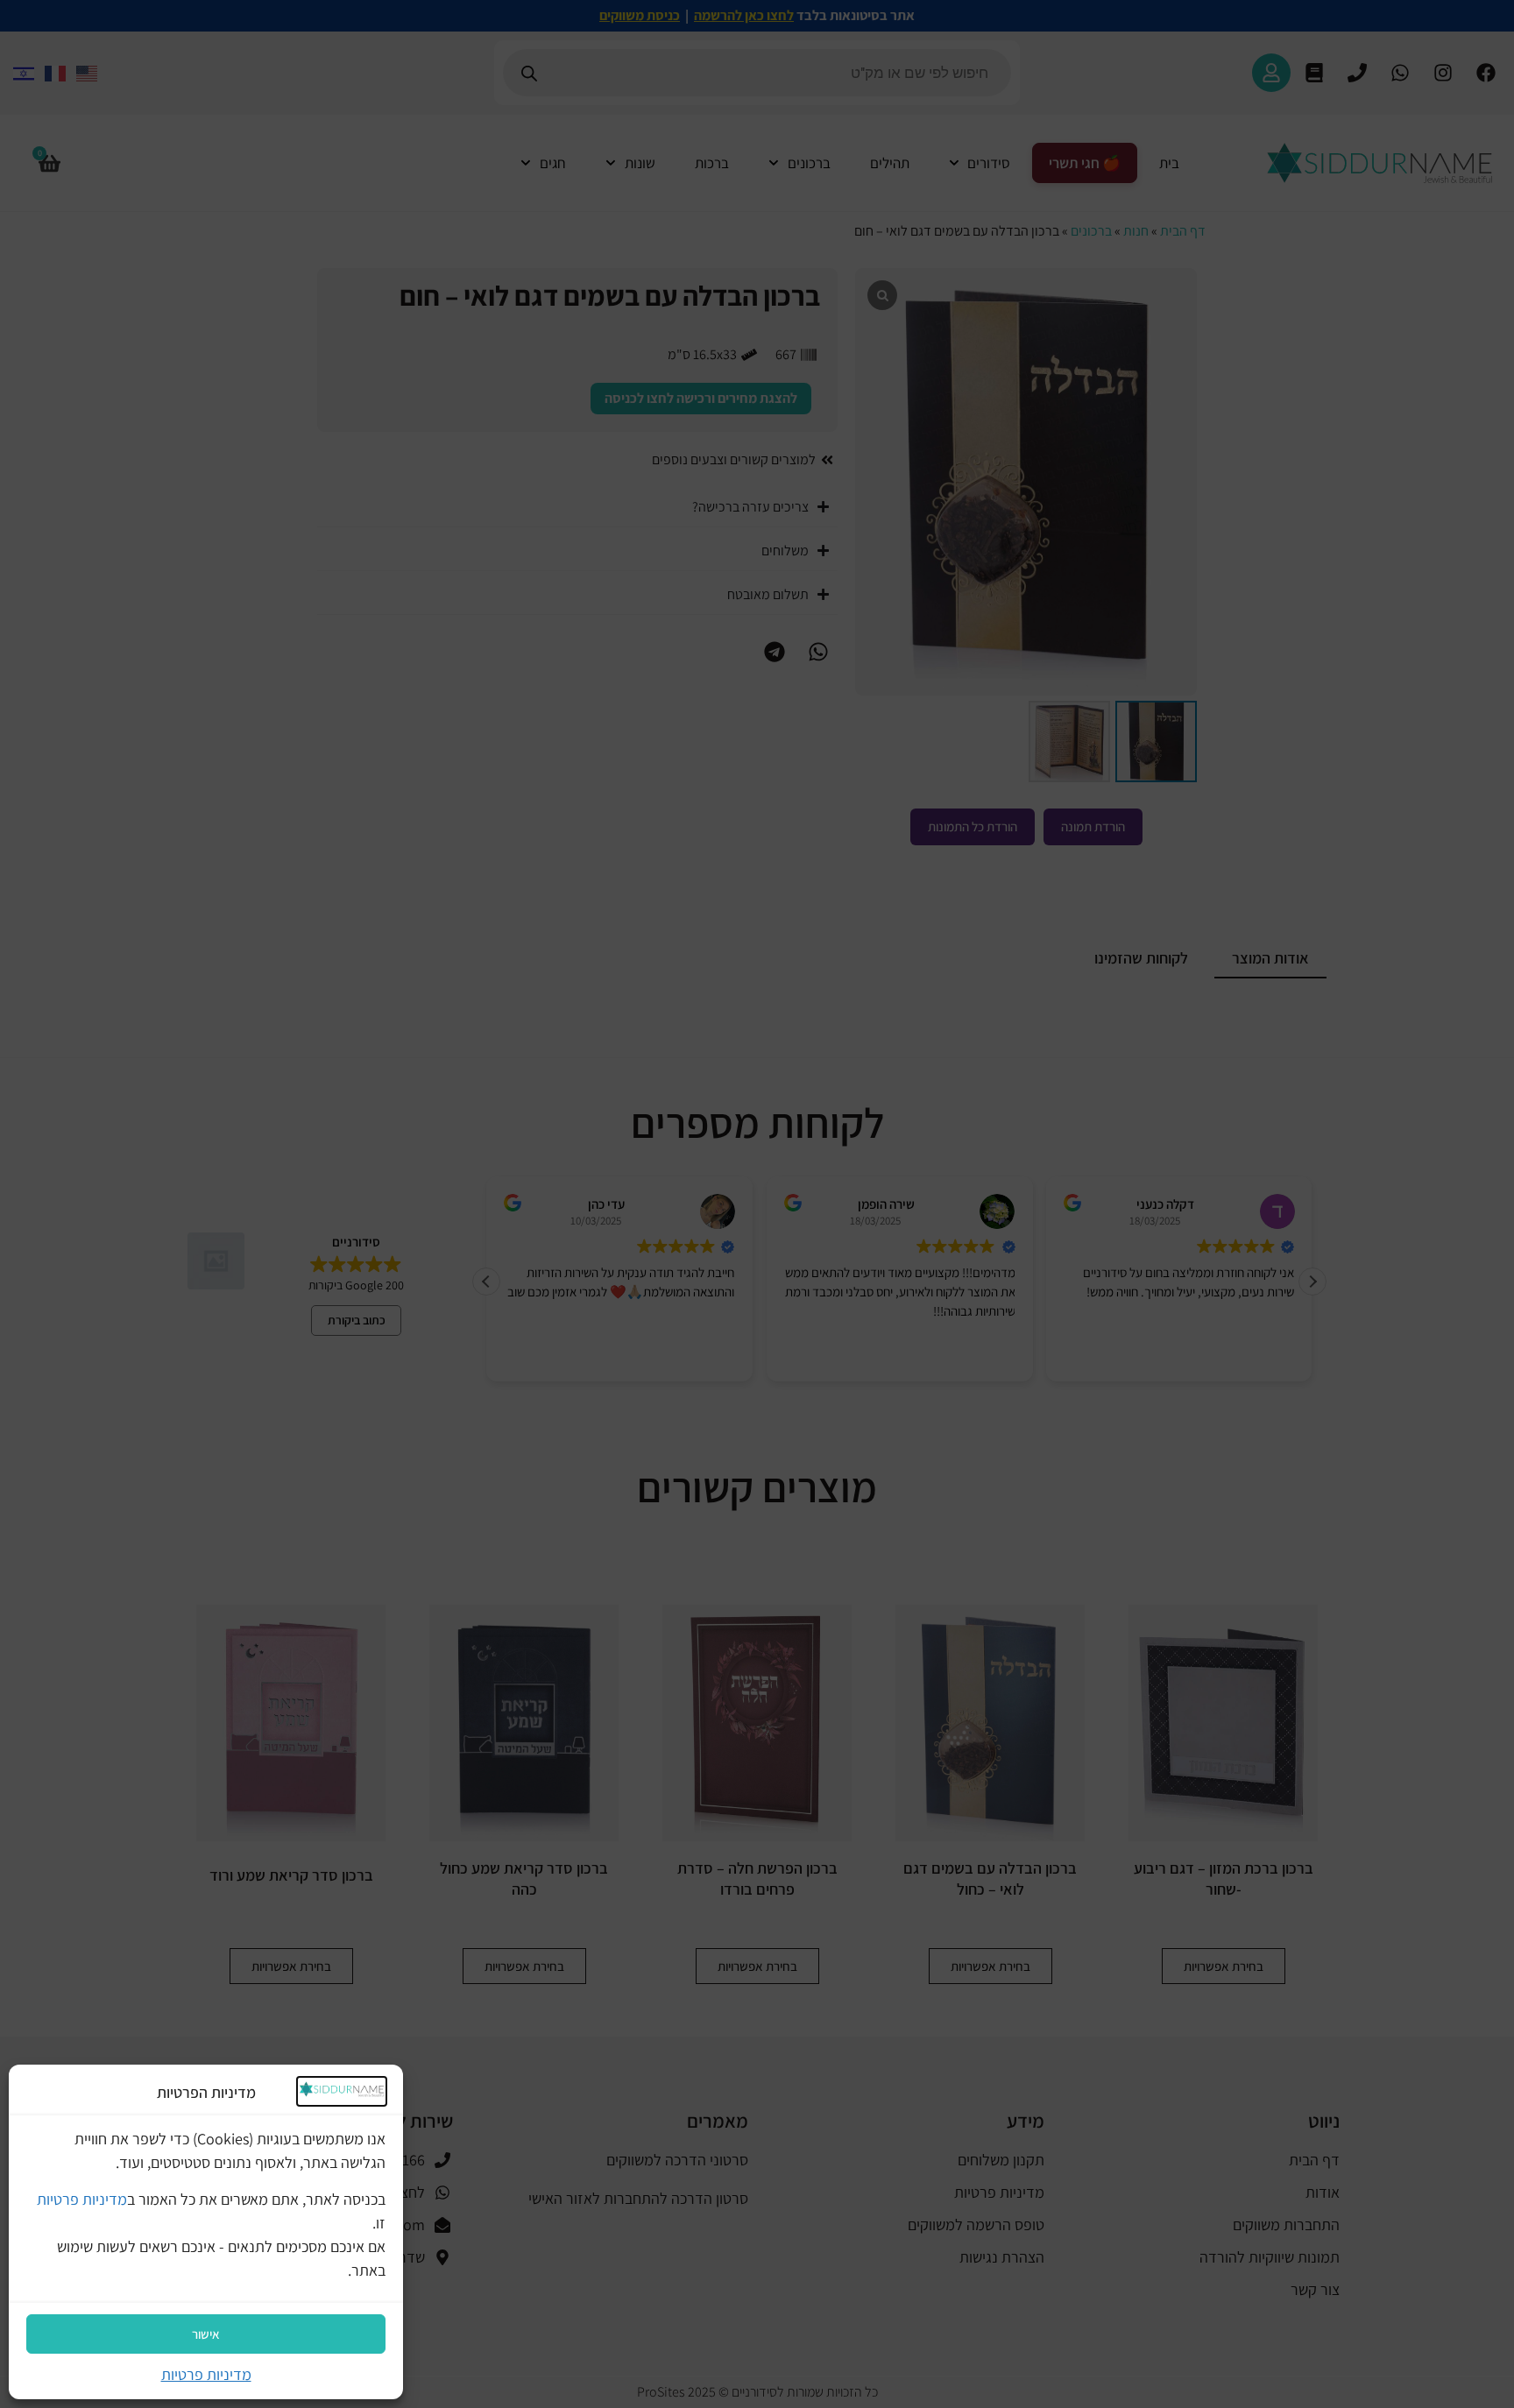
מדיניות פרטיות (82, 2199)
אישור (206, 2334)
